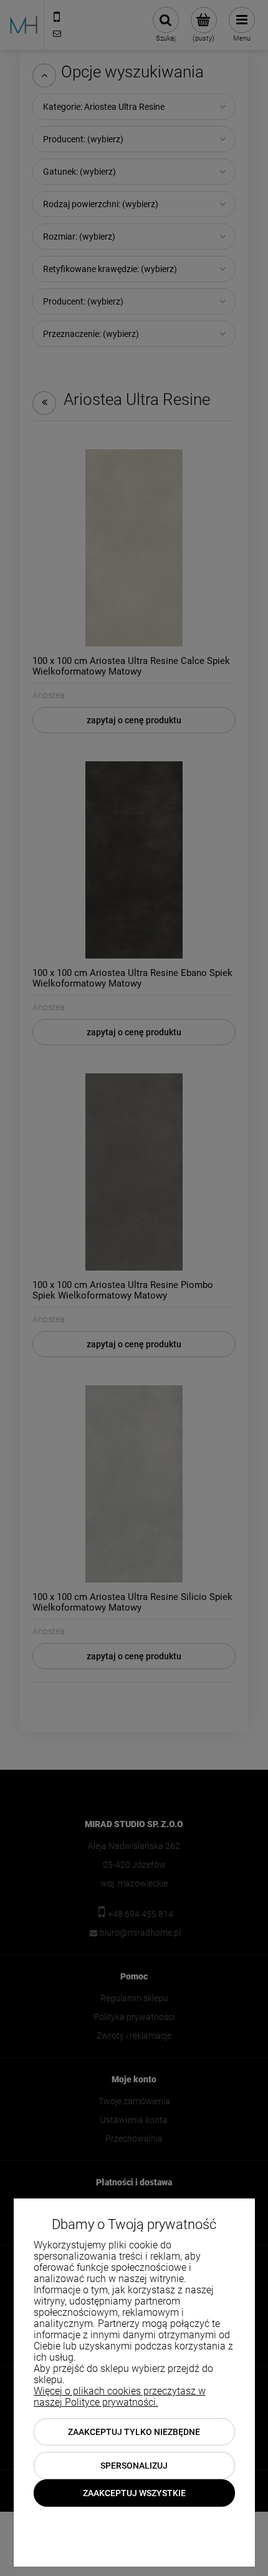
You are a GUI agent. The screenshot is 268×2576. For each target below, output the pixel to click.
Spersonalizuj (134, 2466)
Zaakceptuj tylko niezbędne (134, 2432)
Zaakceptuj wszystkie (134, 2493)
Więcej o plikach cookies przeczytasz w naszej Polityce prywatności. (120, 2397)
